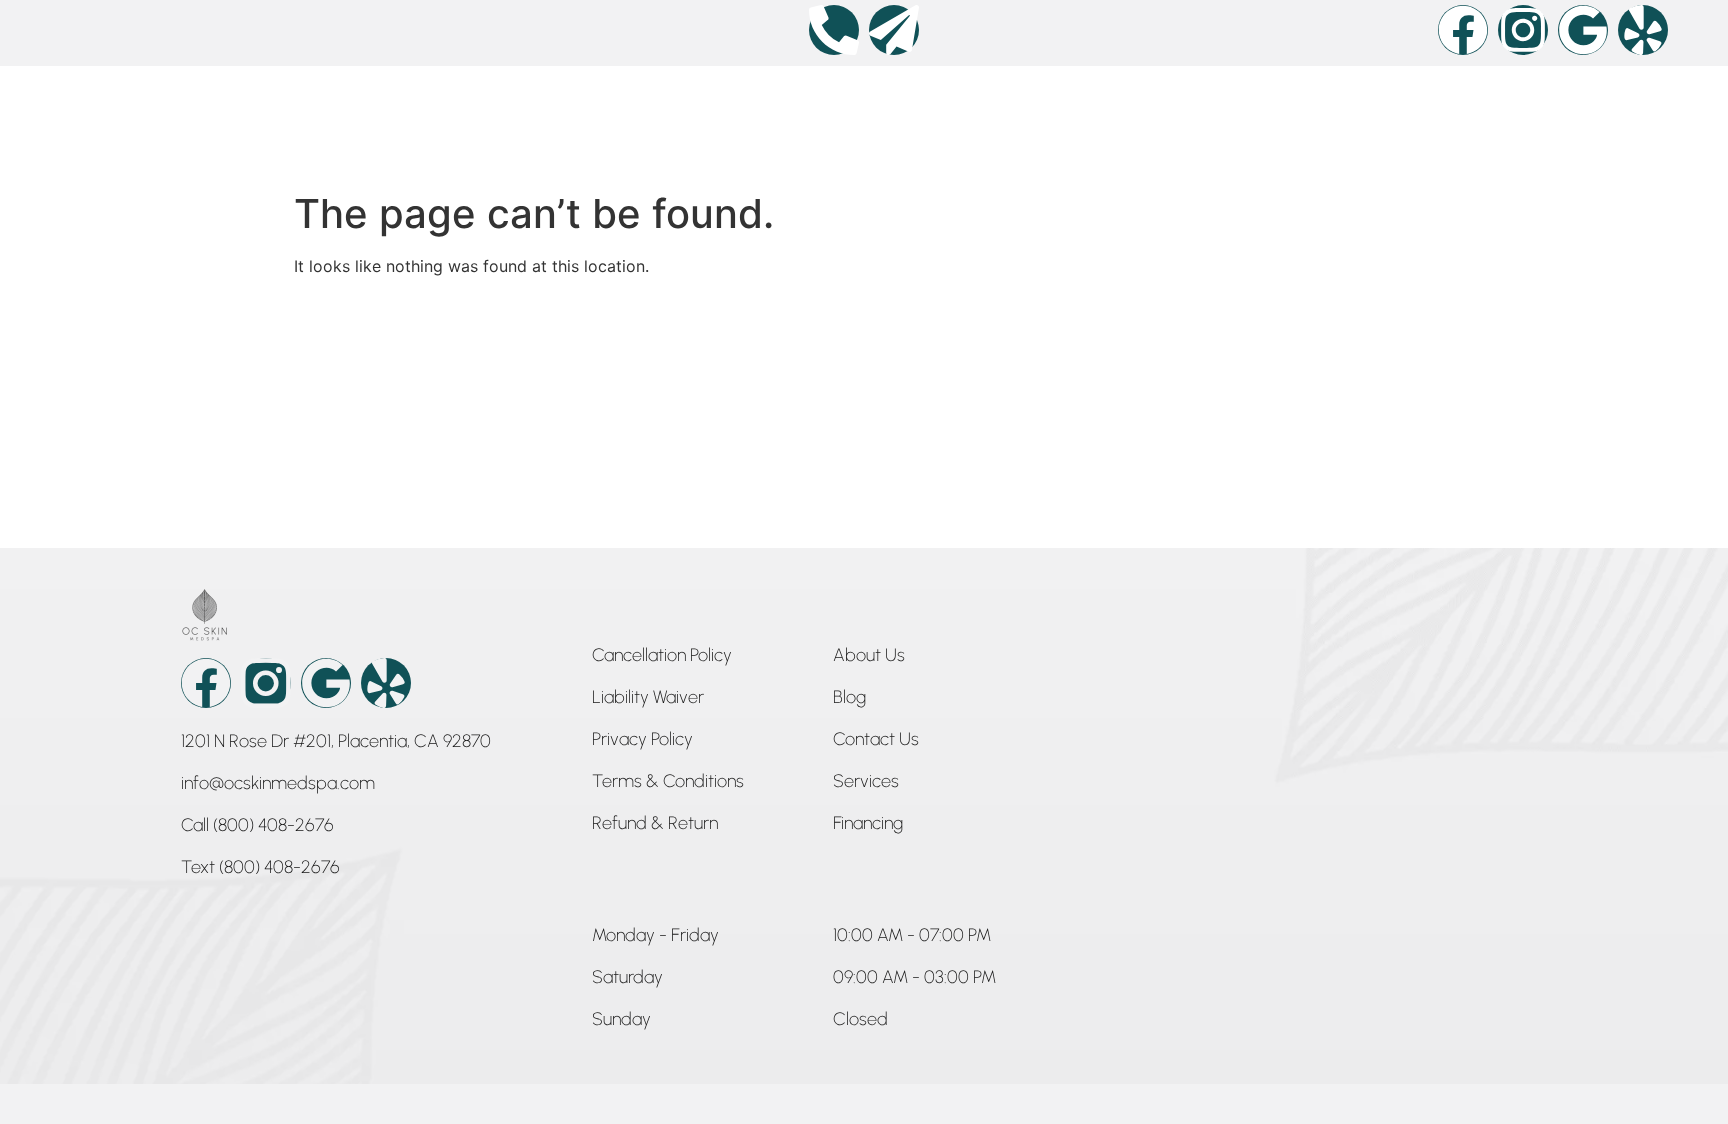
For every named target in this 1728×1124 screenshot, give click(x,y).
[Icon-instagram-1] (266, 683)
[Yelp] (1643, 30)
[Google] (1583, 30)
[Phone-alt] (834, 30)
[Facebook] (1463, 30)
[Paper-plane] (894, 30)
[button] (655, 939)
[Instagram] (1523, 30)
